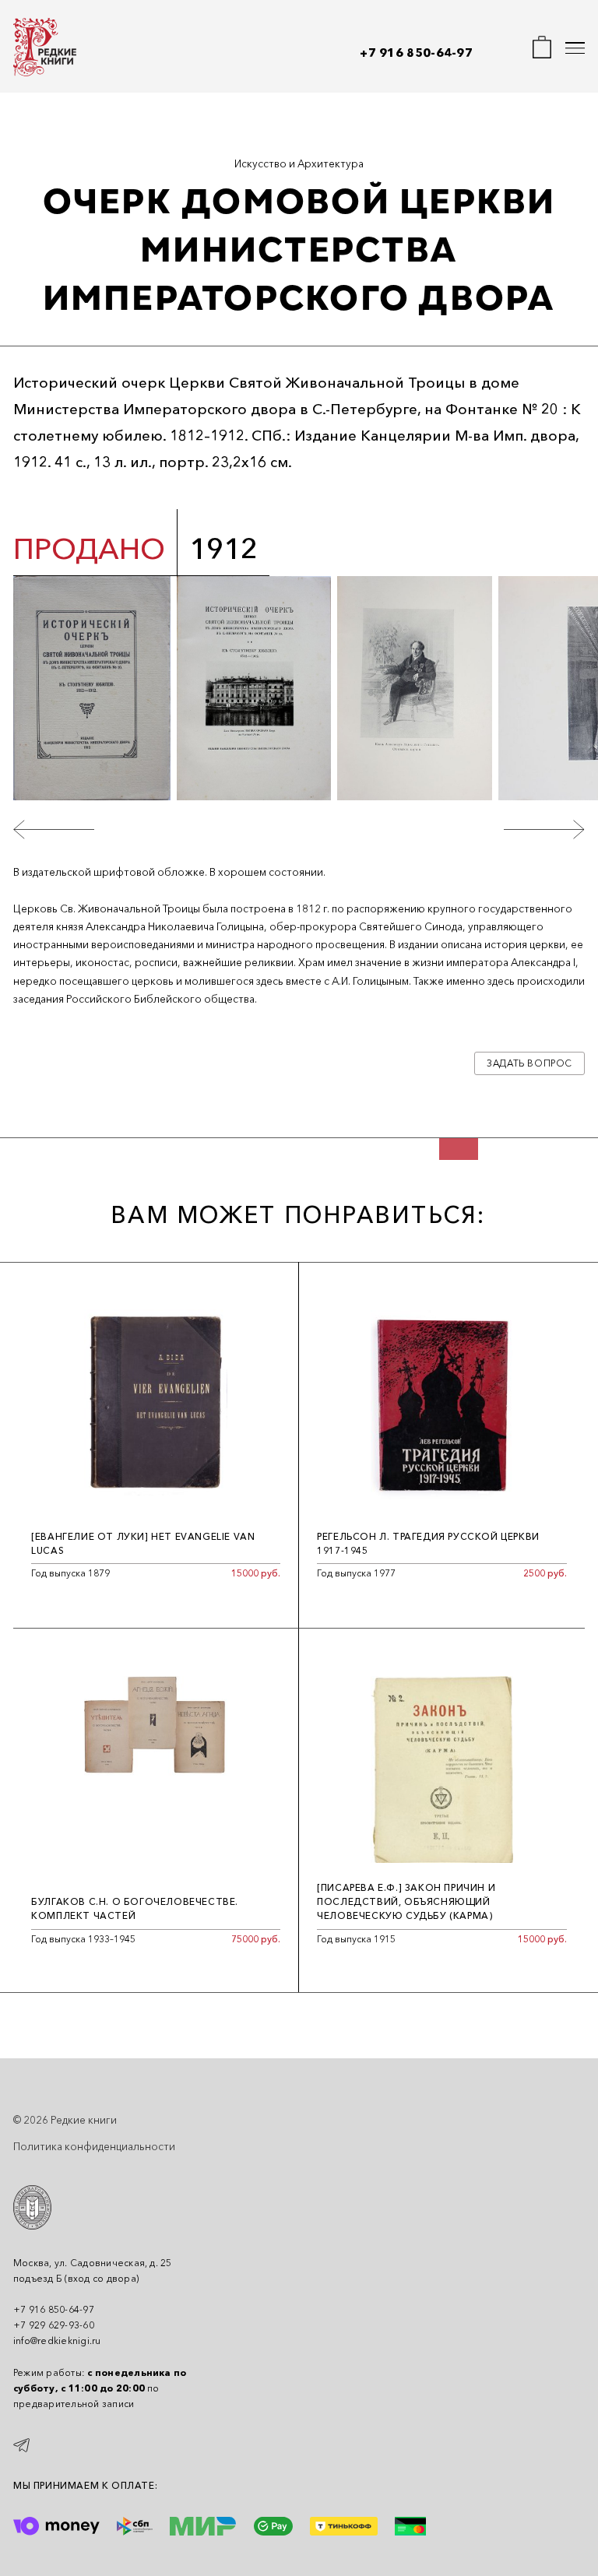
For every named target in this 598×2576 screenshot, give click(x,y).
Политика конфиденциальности (94, 2146)
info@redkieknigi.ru (57, 2341)
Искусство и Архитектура (299, 163)
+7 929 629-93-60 (54, 2325)
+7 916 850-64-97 (416, 53)
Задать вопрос (529, 1063)
